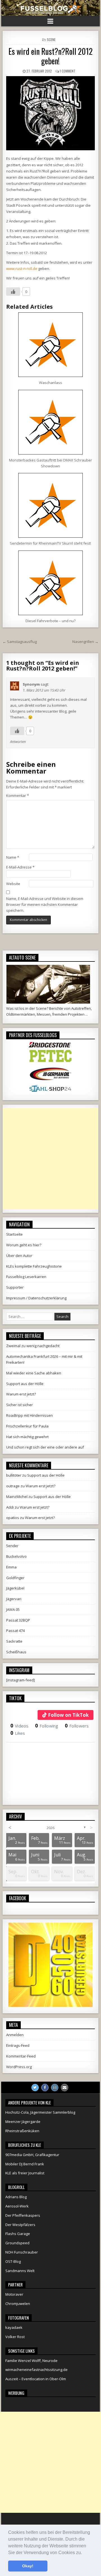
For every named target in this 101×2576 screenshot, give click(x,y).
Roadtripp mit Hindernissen (29, 1415)
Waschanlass (50, 383)
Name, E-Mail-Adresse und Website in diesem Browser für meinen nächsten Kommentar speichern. (45, 904)
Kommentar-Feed (21, 2056)
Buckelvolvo (16, 1556)
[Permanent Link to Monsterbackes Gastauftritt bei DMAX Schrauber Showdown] (51, 422)
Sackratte (14, 1641)
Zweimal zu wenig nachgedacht (33, 1346)
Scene (51, 39)
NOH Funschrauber (22, 2252)
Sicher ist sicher (19, 1405)
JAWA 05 (13, 1609)
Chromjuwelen (18, 2304)
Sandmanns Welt (20, 2271)
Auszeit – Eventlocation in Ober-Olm (36, 2379)
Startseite (14, 1234)
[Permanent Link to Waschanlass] (51, 345)
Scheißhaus (16, 1652)
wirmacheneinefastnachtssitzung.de (36, 2370)
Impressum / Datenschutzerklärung (36, 1298)
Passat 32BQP (18, 1620)
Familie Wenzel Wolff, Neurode (31, 2361)
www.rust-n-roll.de (22, 269)
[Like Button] (13, 292)
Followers (77, 1726)
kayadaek (14, 2327)
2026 (50, 1828)
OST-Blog (13, 2261)
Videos (19, 1726)
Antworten (18, 742)
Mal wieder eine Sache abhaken (34, 1373)
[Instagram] (55, 2088)
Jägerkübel (15, 1588)
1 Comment (68, 71)
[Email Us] (65, 2088)
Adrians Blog (16, 2197)
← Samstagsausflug (20, 642)
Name (13, 857)
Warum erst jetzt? (21, 1394)
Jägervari (14, 1599)
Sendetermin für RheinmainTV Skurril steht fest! (50, 543)
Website (13, 884)
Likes (18, 1733)
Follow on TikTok (68, 1715)
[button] (84, 2553)
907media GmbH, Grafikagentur (32, 2155)
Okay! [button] (28, 2566)
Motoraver (14, 2294)
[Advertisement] (50, 1159)
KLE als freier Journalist (25, 2173)
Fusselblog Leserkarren (26, 1277)
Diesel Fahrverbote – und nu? (50, 621)
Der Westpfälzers (20, 2225)
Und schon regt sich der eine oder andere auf (45, 1447)
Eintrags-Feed (18, 2045)
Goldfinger (15, 1578)
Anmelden (15, 2035)
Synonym (31, 684)
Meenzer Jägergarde (23, 2122)
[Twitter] (35, 2088)
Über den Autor (19, 1256)
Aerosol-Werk (17, 2206)
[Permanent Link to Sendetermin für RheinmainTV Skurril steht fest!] (51, 505)
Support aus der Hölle (25, 1384)
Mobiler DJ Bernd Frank (25, 2164)
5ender (12, 1546)
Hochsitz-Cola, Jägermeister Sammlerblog (40, 2112)
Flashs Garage (18, 2234)
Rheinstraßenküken (22, 2131)
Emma (11, 1567)
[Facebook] (45, 2088)
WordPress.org (19, 2067)
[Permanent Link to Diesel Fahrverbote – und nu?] (51, 583)
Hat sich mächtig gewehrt (27, 1437)
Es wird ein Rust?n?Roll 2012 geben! (50, 56)
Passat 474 (15, 1631)
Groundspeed (17, 2243)
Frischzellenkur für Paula (27, 1426)
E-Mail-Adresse (20, 867)
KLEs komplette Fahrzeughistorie (34, 1266)
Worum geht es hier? (24, 1245)
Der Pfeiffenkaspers (23, 2215)
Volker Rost (15, 2337)
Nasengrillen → (85, 642)
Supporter (15, 1287)
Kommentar (18, 795)
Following (47, 1726)
